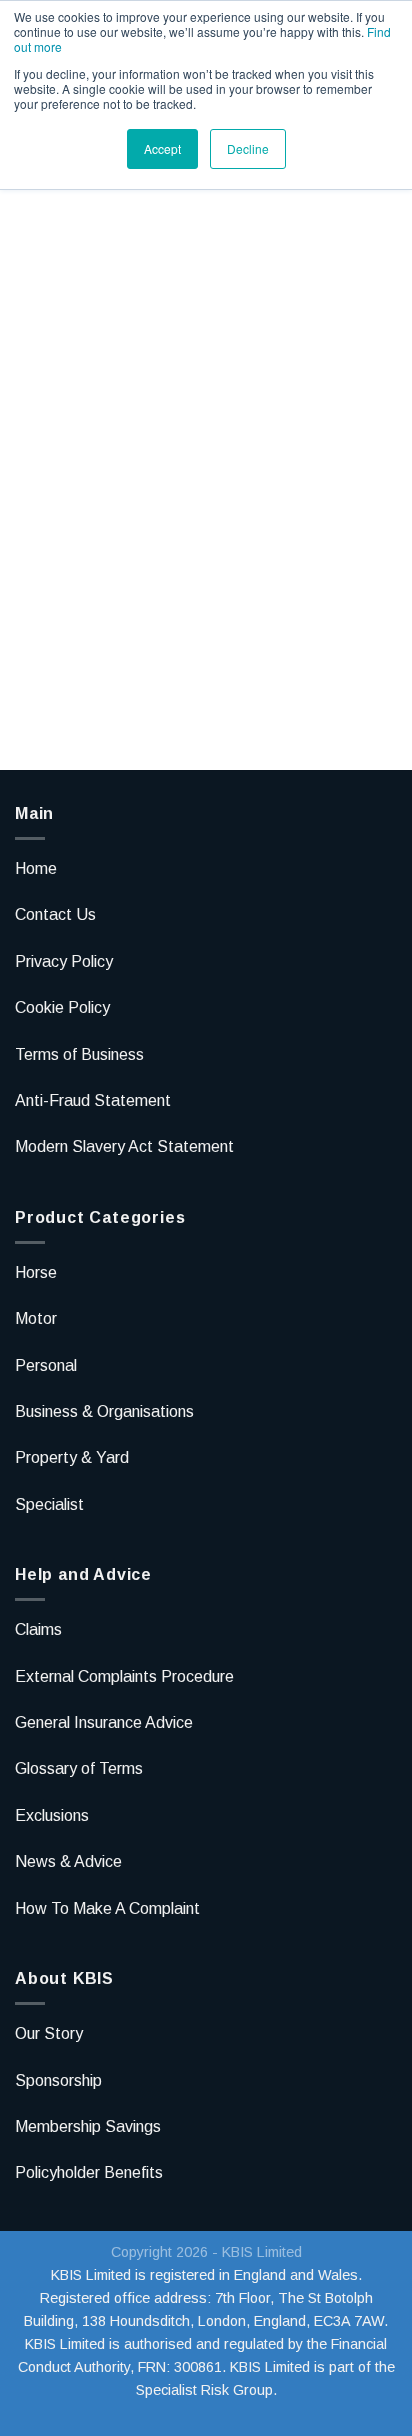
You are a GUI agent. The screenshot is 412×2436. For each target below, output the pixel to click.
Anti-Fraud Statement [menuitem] (93, 1100)
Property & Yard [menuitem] (72, 1457)
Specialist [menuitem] (49, 1504)
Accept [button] (162, 148)
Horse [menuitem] (36, 1272)
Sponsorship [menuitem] (58, 2080)
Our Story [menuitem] (49, 2033)
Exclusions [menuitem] (52, 1815)
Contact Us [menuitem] (55, 914)
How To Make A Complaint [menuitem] (107, 1908)
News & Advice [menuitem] (68, 1861)
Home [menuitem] (36, 868)
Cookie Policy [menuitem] (62, 1007)
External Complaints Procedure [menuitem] (124, 1676)
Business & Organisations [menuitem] (104, 1411)
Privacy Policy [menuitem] (64, 961)
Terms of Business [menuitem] (79, 1054)
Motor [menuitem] (36, 1318)
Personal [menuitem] (46, 1365)
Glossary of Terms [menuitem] (79, 1768)
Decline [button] (248, 148)
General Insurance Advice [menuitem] (104, 1722)
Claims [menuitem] (38, 1629)
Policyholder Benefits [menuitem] (89, 2172)
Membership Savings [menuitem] (88, 2126)
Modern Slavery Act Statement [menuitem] (124, 1146)
